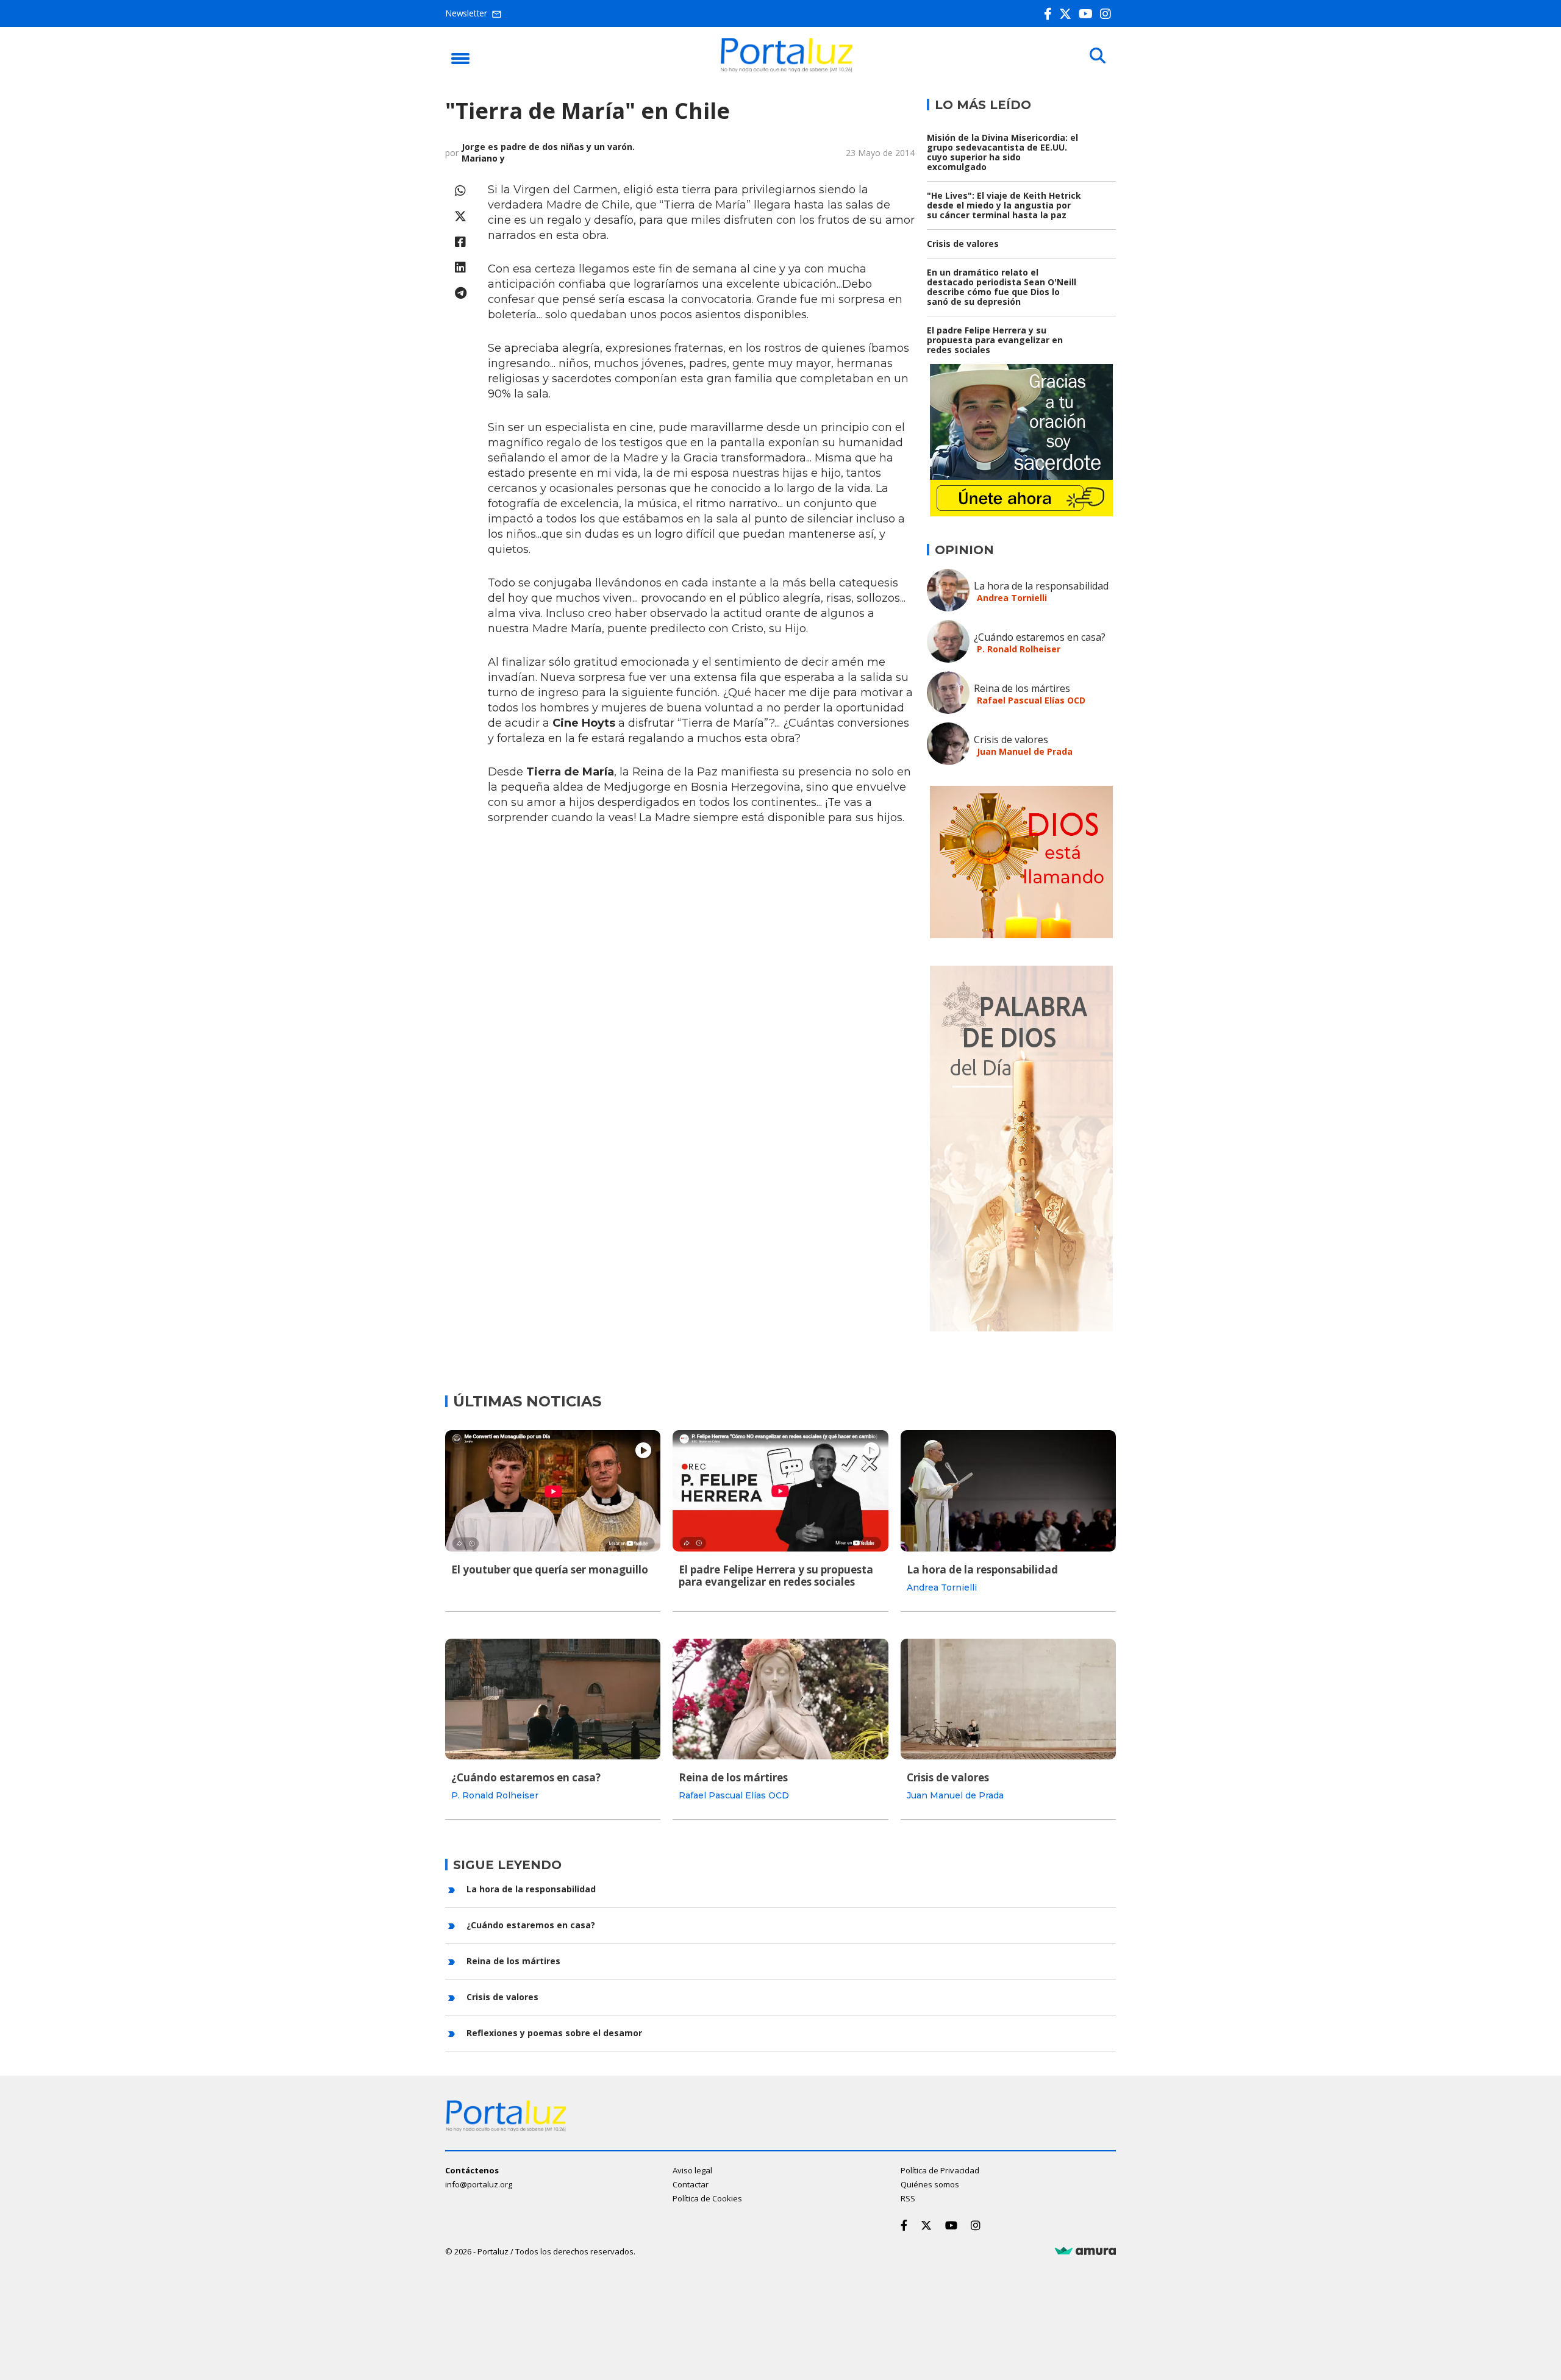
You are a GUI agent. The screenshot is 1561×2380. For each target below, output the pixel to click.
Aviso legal (692, 2170)
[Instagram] (1108, 14)
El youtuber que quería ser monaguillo (550, 1569)
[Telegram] (460, 293)
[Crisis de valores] (1008, 1699)
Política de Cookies (707, 2198)
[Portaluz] (787, 69)
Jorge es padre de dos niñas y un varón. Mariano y (548, 152)
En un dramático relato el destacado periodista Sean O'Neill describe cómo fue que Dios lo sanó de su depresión (1002, 287)
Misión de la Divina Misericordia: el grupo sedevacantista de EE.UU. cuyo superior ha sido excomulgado (1002, 152)
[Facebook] (1050, 14)
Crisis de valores (963, 244)
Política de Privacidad (940, 2170)
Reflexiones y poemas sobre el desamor (554, 2033)
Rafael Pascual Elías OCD (1031, 700)
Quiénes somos (930, 2184)
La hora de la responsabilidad (1041, 586)
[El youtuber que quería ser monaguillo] (553, 1491)
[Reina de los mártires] (780, 1699)
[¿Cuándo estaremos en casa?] (553, 1699)
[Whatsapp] (460, 191)
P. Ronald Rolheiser (1019, 649)
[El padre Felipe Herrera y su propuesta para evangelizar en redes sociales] (780, 1491)
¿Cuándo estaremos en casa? (1040, 637)
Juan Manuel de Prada (1025, 751)
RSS (908, 2198)
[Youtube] (1088, 14)
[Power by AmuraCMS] (1085, 2251)
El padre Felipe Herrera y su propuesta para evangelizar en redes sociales (995, 340)
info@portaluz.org (479, 2184)
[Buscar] (1098, 56)
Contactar (691, 2184)
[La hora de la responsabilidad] (1008, 1491)
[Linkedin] (460, 267)
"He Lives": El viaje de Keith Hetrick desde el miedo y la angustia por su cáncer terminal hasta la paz (1004, 205)
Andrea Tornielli (1012, 598)
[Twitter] (1068, 14)
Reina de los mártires (1022, 688)
